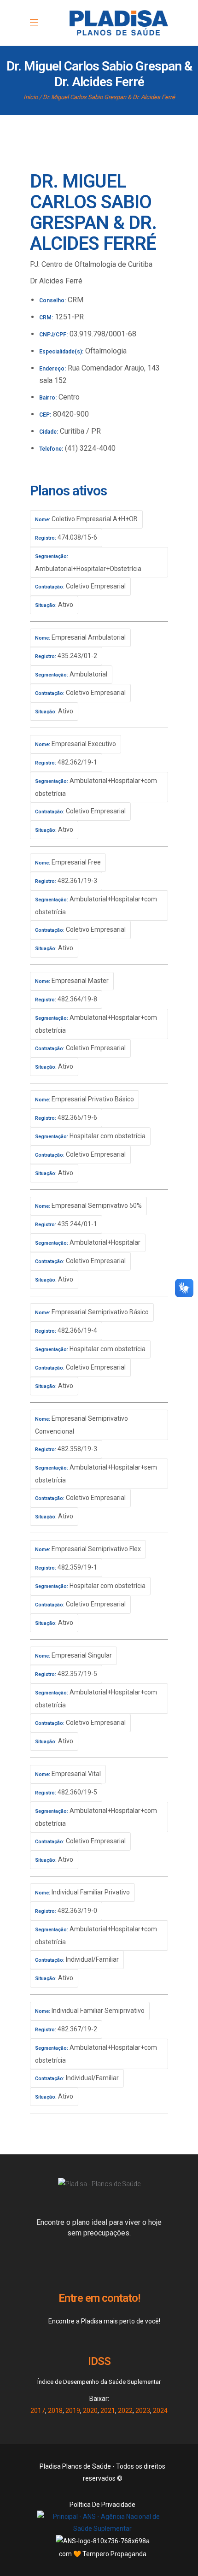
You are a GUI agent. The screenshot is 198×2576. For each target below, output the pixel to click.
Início (31, 97)
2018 (55, 2411)
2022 (125, 2411)
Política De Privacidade (102, 2505)
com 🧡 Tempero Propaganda (103, 2554)
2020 (90, 2411)
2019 (73, 2411)
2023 (143, 2411)
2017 (38, 2411)
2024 (160, 2411)
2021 (108, 2411)
